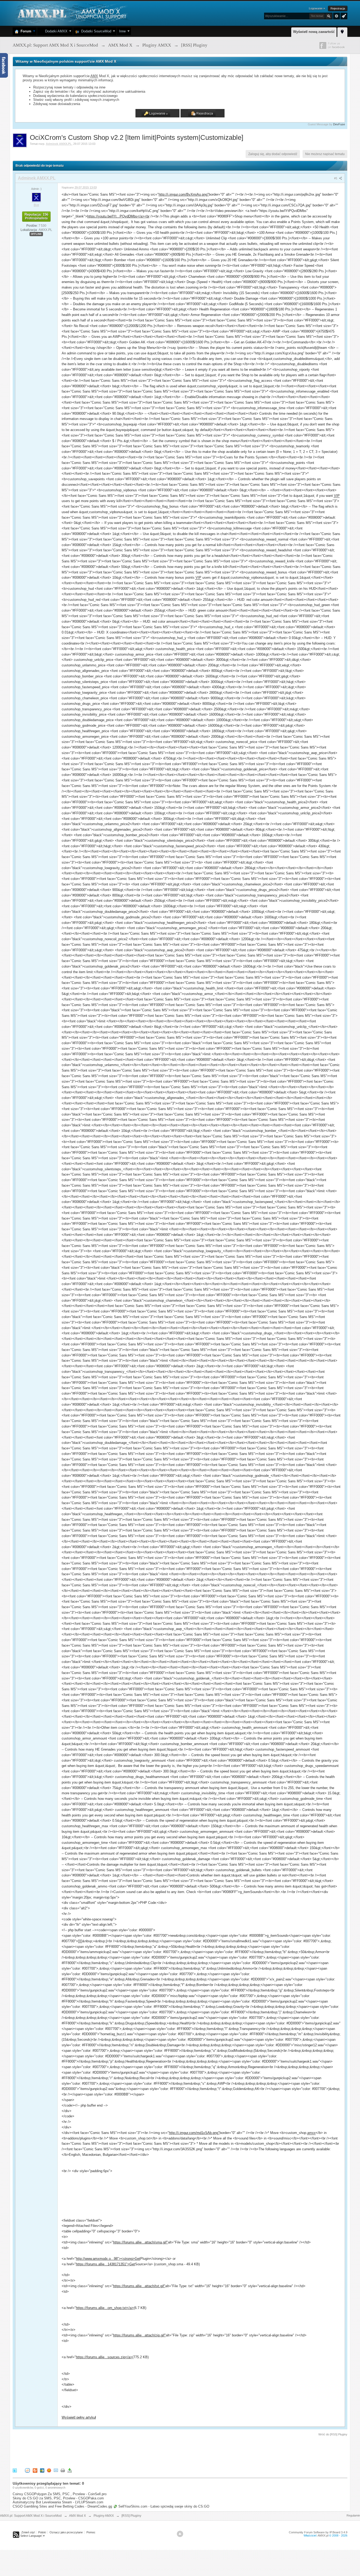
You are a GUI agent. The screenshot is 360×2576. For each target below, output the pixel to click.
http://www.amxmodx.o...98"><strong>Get (108, 2259)
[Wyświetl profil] (36, 197)
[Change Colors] (343, 16)
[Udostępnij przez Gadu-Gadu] (49, 2470)
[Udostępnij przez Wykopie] (27, 2470)
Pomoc (91, 2532)
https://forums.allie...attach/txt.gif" (139, 2286)
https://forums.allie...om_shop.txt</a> (105, 2308)
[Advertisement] (109, 2451)
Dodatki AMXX (55, 31)
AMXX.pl (323, 2535)
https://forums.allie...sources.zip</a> (104, 2357)
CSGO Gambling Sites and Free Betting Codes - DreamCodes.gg (62, 2506)
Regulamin (353, 2515)
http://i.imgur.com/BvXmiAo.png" (184, 194)
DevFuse (339, 124)
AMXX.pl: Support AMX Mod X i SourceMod (31, 2516)
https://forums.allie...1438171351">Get (105, 2264)
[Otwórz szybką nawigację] (342, 31)
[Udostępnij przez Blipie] (35, 2470)
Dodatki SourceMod (95, 31)
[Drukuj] (63, 2470)
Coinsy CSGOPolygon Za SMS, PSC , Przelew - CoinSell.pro (60, 2494)
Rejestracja (338, 8)
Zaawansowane (337, 16)
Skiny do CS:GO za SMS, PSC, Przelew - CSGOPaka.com (58, 2498)
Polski (42, 2532)
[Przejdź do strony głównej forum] (71, 13)
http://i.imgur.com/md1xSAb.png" (194, 2133)
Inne (122, 31)
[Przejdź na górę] (180, 2534)
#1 (336, 178)
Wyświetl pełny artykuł (79, 2417)
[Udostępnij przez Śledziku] (42, 2470)
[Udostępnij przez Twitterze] (15, 2470)
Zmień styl (28, 2532)
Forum (25, 31)
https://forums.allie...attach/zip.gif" (139, 2335)
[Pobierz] (70, 2470)
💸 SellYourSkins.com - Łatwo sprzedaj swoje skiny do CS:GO (161, 2506)
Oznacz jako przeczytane (66, 2532)
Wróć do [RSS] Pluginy (333, 2434)
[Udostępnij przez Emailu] (56, 2470)
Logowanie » (317, 8)
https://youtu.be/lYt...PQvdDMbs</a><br (118, 216)
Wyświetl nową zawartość (314, 32)
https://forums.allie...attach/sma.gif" (140, 2242)
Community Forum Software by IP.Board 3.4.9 (318, 2532)
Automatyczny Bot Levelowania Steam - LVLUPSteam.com (58, 2502)
